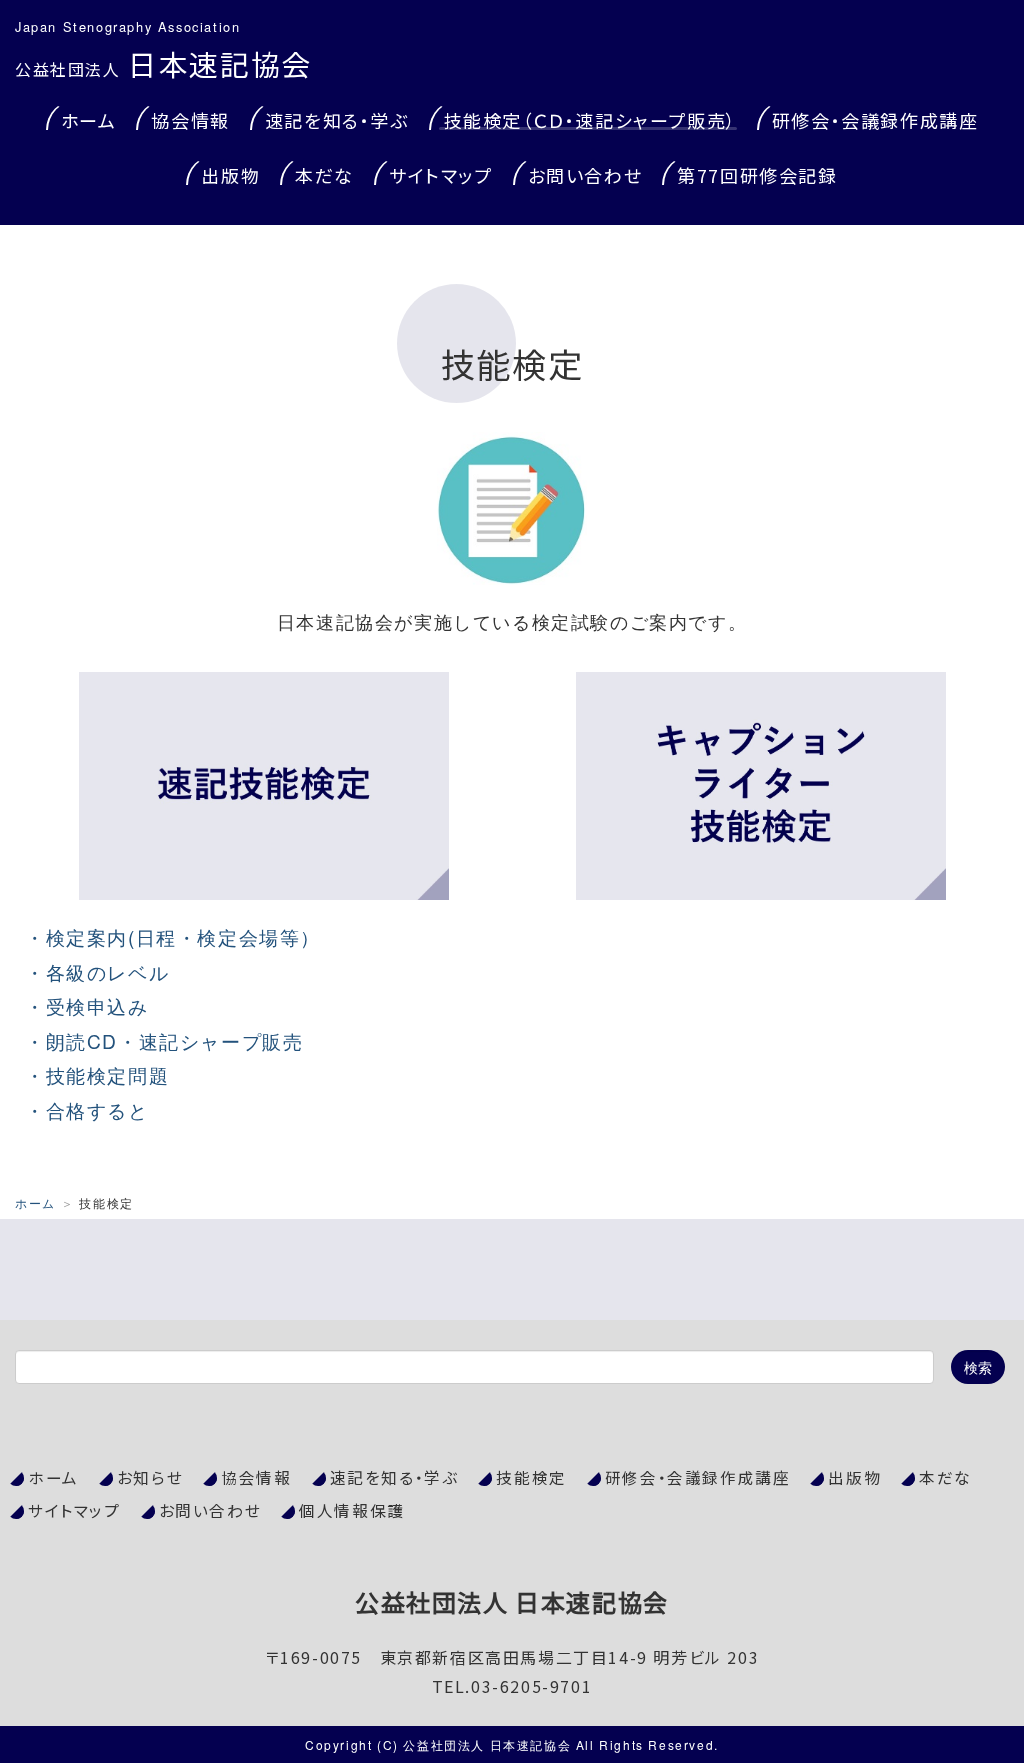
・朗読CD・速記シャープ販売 (164, 1040)
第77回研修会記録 (757, 175)
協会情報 (190, 120)
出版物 (230, 175)
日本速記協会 (163, 63)
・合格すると (87, 1109)
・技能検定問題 (97, 1074)
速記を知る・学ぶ (337, 120)
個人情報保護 (352, 1510)
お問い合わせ (585, 175)
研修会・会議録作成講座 (875, 120)
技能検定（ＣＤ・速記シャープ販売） (590, 120)
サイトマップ (441, 175)
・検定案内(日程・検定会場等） (173, 936)
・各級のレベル (97, 971)
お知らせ (150, 1477)
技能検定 (531, 1477)
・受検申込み (87, 1005)
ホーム (89, 120)
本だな (324, 175)
